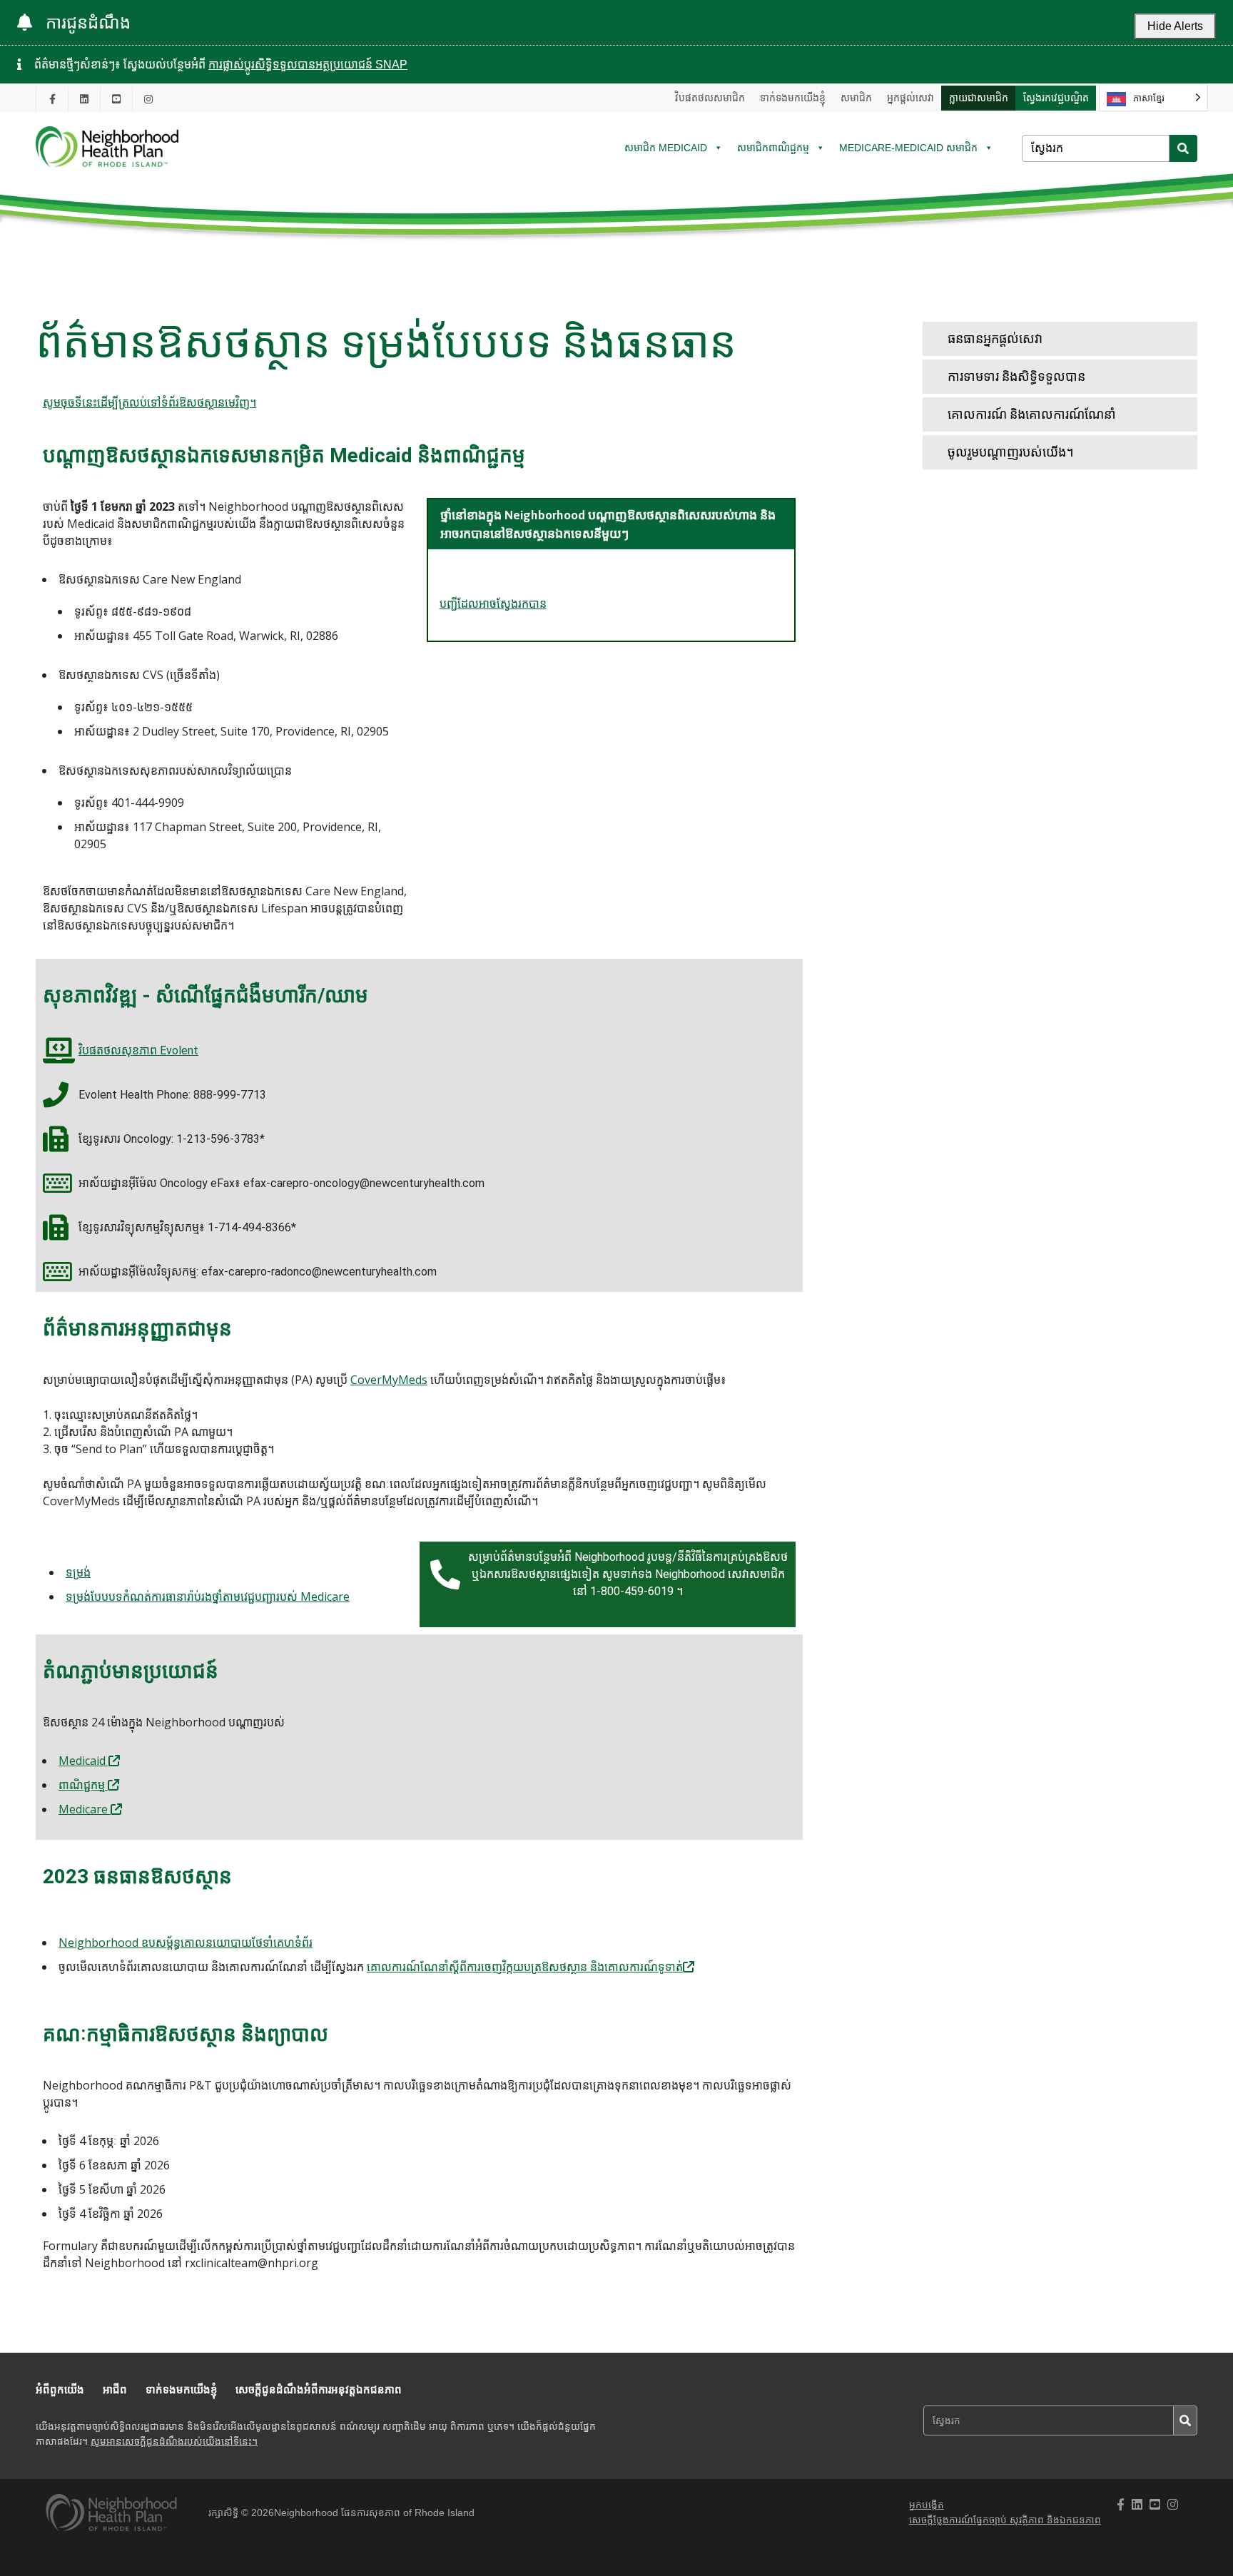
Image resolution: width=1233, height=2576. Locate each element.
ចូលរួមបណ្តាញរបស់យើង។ (1011, 452)
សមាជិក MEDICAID (666, 148)
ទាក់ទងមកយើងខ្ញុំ (793, 98)
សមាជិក (856, 98)
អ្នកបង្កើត (927, 2505)
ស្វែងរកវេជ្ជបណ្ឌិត (1056, 98)
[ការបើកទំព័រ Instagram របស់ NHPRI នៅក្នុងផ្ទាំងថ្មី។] (148, 99)
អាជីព (115, 2389)
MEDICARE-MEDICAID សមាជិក (908, 148)
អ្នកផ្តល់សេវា (910, 98)
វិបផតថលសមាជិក (710, 98)
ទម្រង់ (78, 1572)
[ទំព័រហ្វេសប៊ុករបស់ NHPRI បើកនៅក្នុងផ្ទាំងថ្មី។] (52, 99)
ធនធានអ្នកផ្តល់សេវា (995, 338)
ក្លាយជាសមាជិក (979, 98)
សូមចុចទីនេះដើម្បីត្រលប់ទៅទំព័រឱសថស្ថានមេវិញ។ (149, 403)
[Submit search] (1183, 148)
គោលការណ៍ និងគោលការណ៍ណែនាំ (1032, 414)
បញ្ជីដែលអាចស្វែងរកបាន (493, 604)
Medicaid (83, 1761)
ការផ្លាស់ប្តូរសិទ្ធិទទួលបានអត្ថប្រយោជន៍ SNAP (308, 65)
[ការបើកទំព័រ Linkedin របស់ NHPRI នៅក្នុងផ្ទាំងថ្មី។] (84, 99)
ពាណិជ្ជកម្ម (83, 1785)
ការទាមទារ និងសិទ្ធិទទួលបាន (1016, 376)
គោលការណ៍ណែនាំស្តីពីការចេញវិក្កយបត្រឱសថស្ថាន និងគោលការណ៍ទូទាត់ (525, 1967)
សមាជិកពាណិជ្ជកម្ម (773, 148)
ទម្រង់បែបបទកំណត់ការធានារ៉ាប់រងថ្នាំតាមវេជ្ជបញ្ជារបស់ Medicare (208, 1597)
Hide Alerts (1175, 26)
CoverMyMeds (389, 1380)
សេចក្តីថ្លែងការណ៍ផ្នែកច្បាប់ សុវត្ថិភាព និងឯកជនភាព (1005, 2520)
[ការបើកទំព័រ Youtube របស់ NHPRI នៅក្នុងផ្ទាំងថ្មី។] (116, 99)
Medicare (85, 1809)
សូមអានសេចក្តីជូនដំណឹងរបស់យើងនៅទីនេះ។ (174, 2442)
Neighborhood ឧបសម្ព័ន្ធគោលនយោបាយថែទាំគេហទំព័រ (186, 1943)
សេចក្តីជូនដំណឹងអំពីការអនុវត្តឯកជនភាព (319, 2389)
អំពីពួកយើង (60, 2389)
